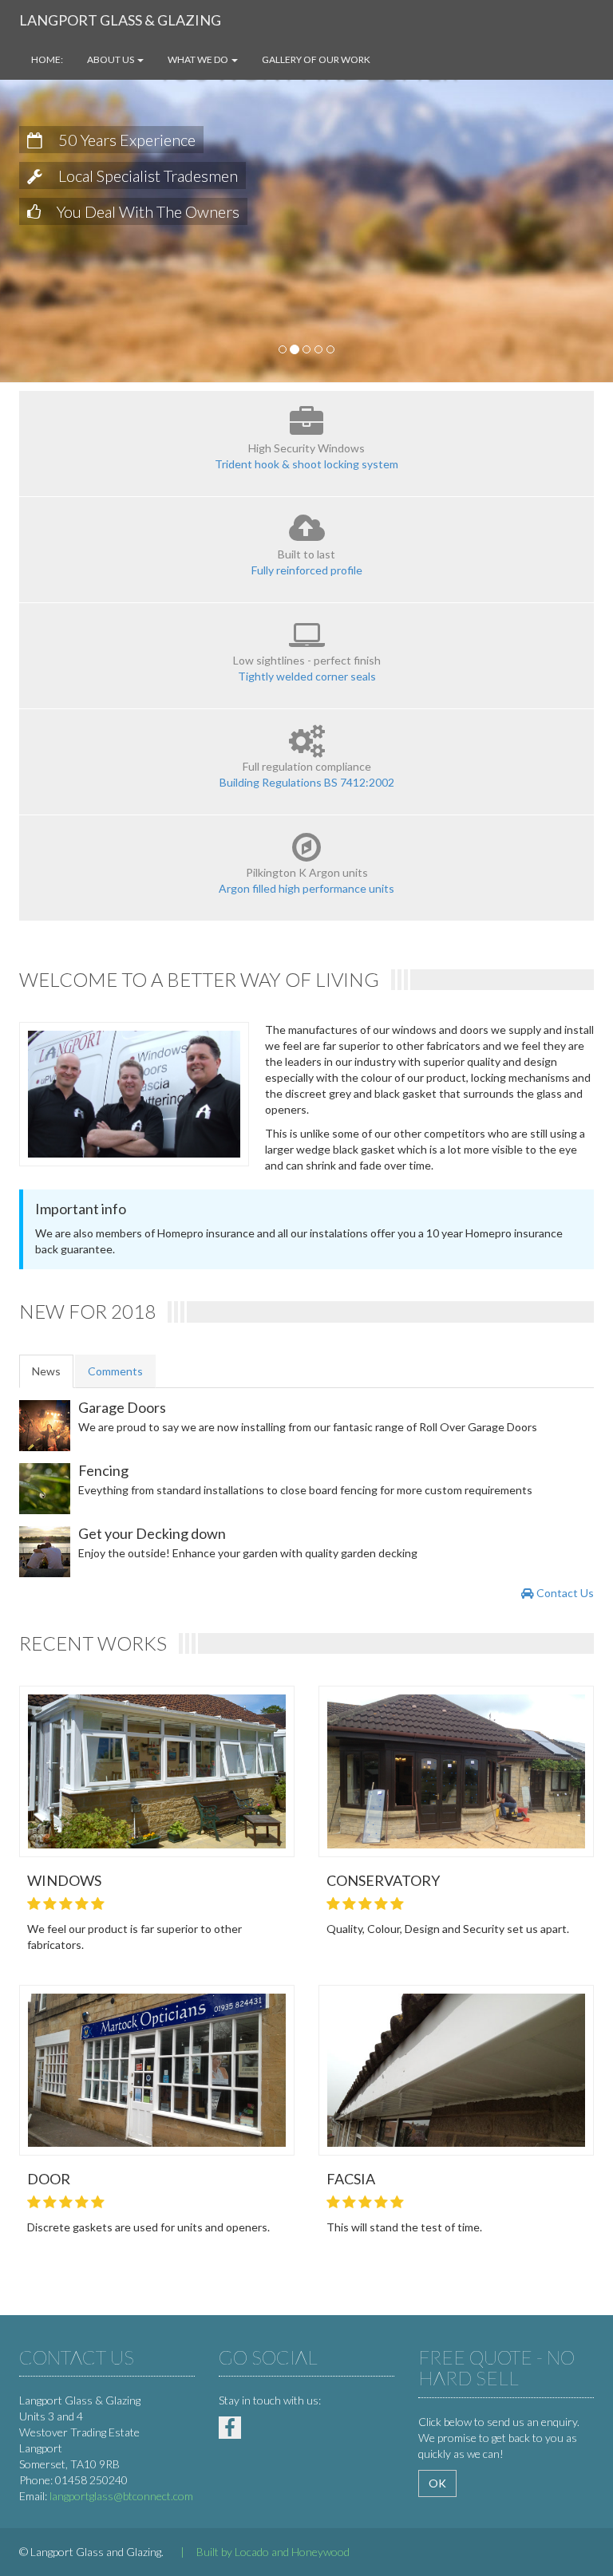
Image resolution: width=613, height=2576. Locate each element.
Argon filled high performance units (306, 888)
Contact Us (564, 1593)
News (46, 1371)
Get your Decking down (152, 1533)
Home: (47, 59)
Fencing (103, 1470)
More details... (162, 1757)
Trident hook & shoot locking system (306, 464)
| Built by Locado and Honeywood (258, 2552)
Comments (115, 1371)
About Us (111, 59)
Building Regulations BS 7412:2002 (307, 782)
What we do (199, 59)
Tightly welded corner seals (307, 676)
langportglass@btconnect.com (121, 2496)
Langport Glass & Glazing (120, 20)
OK (437, 2483)
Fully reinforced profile (307, 570)
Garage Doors (122, 1407)
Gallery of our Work (316, 59)
